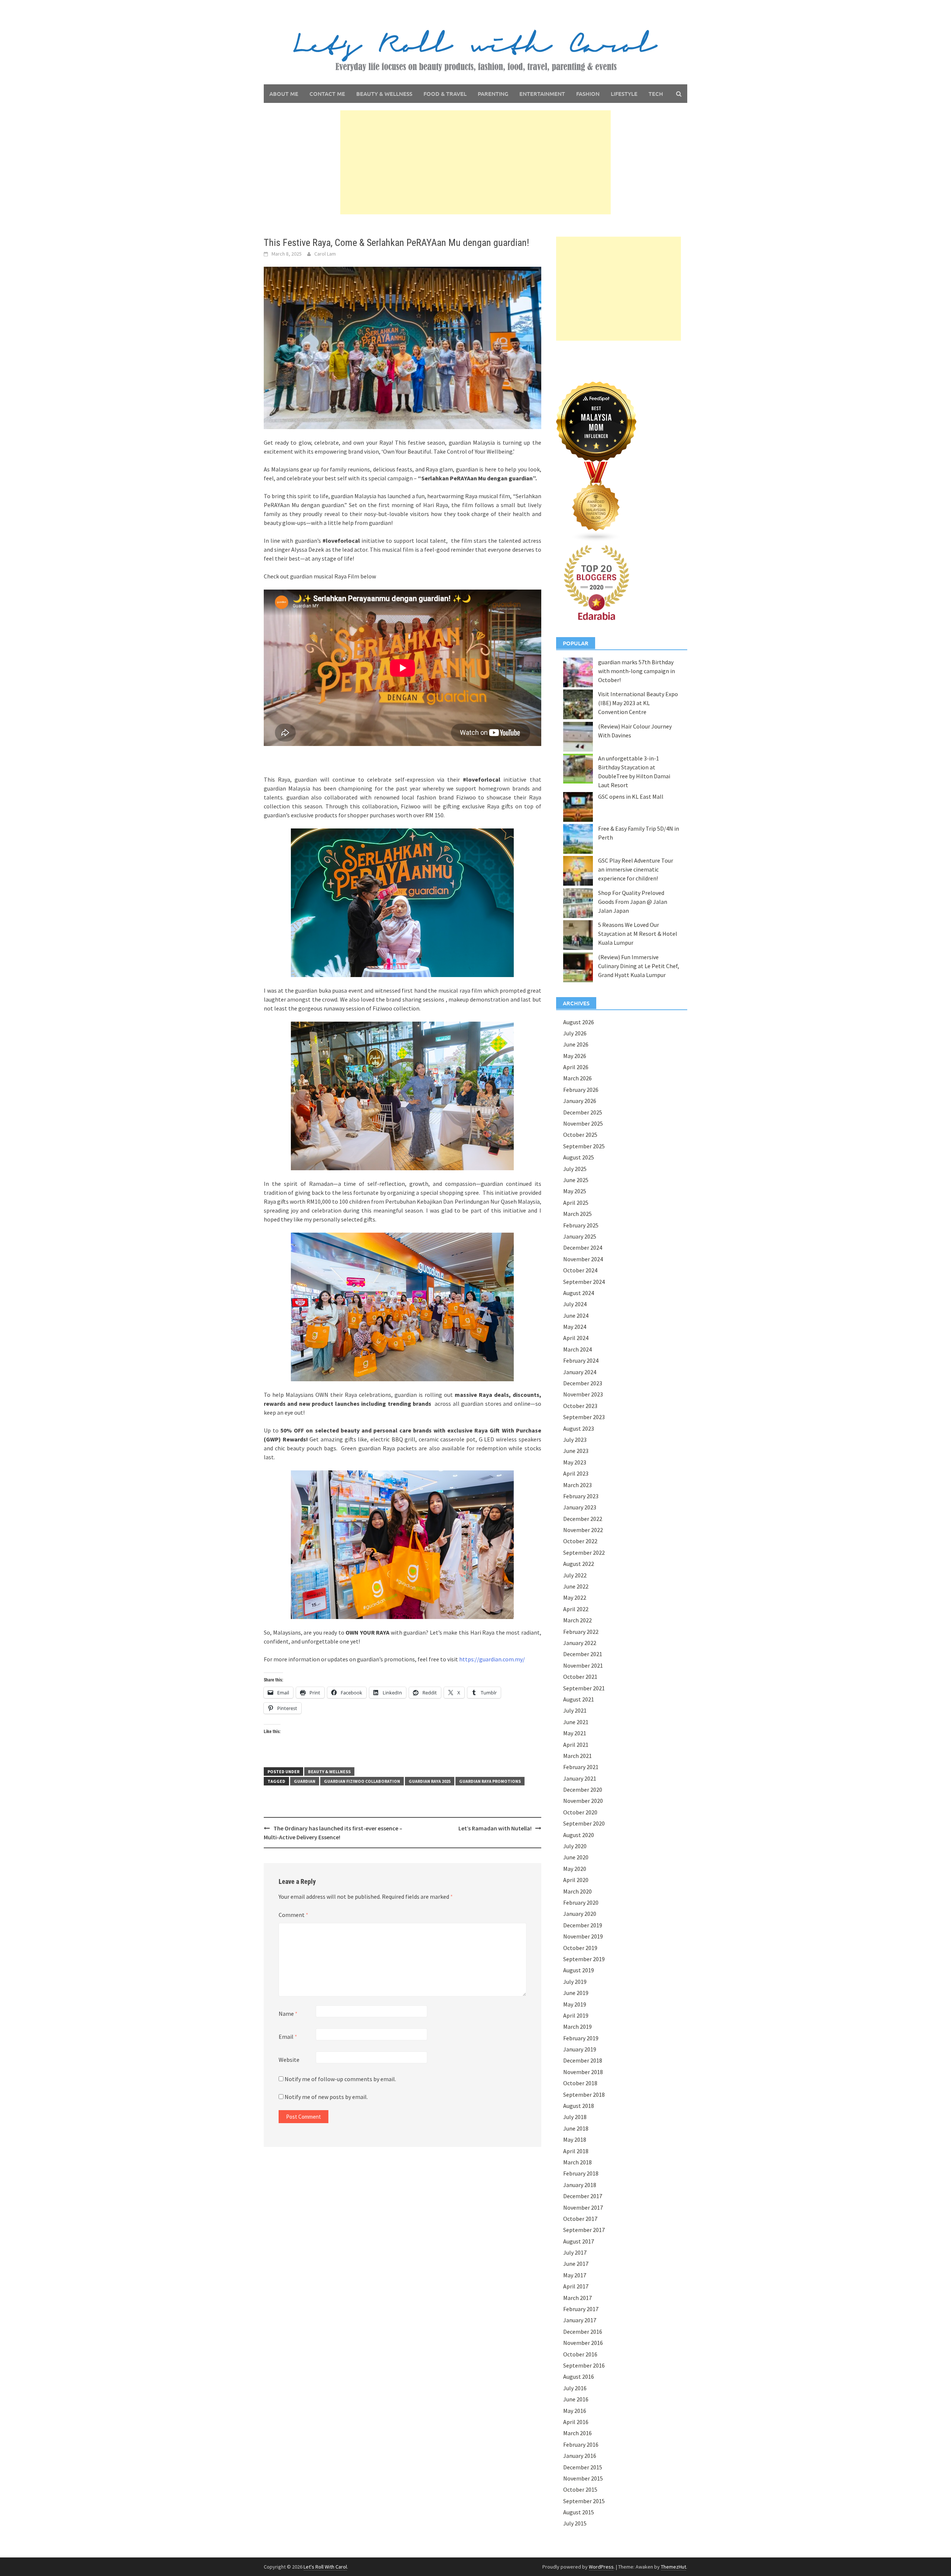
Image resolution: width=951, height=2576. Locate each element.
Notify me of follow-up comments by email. (340, 2079)
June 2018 (576, 2128)
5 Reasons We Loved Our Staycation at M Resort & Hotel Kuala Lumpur (638, 934)
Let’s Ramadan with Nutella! (495, 1828)
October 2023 (580, 1406)
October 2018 (580, 2083)
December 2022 (583, 1519)
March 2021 (577, 1756)
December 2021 (583, 1654)
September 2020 (584, 1823)
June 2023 (576, 1451)
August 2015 (579, 2512)
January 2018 (580, 2185)
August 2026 (579, 1022)
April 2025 (576, 1203)
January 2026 (580, 1101)
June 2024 (576, 1315)
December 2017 (583, 2196)
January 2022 (580, 1643)
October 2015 (580, 2489)
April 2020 (576, 1880)
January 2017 (580, 2320)
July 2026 (575, 1033)
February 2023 (581, 1496)
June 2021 (576, 1722)
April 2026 (576, 1067)
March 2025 (577, 1214)
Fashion (588, 94)
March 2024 (577, 1349)
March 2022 (577, 1620)
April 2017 (576, 2286)
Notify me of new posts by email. (326, 2097)
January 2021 (580, 1778)
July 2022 (575, 1575)
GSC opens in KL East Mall (631, 797)
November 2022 (583, 1530)
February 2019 (581, 2038)
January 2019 (580, 2049)
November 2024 (583, 1259)
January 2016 (580, 2456)
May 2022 (575, 1597)
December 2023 (583, 1383)
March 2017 (577, 2298)
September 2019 (584, 1959)
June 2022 (576, 1586)
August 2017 (579, 2241)
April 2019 (576, 2015)
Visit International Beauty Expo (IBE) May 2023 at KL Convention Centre (638, 703)
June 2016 (576, 2399)
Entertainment (542, 94)
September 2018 (584, 2095)
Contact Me (327, 94)
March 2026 (577, 1078)
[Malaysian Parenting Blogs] (596, 501)
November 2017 (583, 2207)
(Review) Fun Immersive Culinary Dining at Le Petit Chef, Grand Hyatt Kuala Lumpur (639, 966)
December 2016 (583, 2332)
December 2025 (583, 1112)
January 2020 (580, 1914)
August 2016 (579, 2377)
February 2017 (581, 2309)
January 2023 (580, 1507)
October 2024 (580, 1270)
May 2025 (575, 1191)
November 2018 (583, 2072)
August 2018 (579, 2106)
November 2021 (583, 1665)
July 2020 (575, 1846)
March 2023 (577, 1485)
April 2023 (576, 1473)
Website (289, 2060)
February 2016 (581, 2444)
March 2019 (577, 2027)
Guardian (305, 1781)
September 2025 (584, 1146)
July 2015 (575, 2523)
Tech (656, 94)
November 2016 (583, 2343)
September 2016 (584, 2365)
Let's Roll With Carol (325, 2567)
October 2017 (580, 2219)
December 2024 (583, 1248)
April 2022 (576, 1609)
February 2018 (581, 2173)
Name (288, 2014)
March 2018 (577, 2162)
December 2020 (583, 1790)
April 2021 (576, 1745)
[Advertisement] (475, 162)
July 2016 (575, 2388)
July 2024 (575, 1304)
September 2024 (584, 1282)
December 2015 (583, 2467)
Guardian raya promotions (490, 1781)
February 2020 (581, 1902)
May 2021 (575, 1733)
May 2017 (575, 2275)
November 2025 (583, 1123)
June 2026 (576, 1044)
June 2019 (576, 1993)
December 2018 (583, 2060)
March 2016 (577, 2433)
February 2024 (581, 1360)
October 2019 (580, 1948)
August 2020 (579, 1835)
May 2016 (575, 2411)
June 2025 (576, 1180)
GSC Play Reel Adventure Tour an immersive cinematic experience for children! (636, 869)
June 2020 (576, 1857)
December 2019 (583, 1925)
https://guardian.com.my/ (492, 1659)
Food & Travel (445, 94)
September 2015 (584, 2501)
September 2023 (584, 1417)
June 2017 (576, 2264)
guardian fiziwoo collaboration (362, 1781)
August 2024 (579, 1293)
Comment (293, 1915)
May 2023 (575, 1462)
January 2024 (580, 1372)
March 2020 (577, 1891)
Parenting (493, 94)
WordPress (601, 2567)
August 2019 (579, 1970)
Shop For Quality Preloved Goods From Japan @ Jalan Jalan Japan (633, 902)
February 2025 (581, 1225)
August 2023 (579, 1428)
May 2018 (575, 2139)
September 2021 (584, 1688)
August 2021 (579, 1699)
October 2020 (580, 1812)
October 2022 (580, 1541)
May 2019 (575, 2004)
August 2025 (579, 1157)
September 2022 (584, 1553)
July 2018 (575, 2117)
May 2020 (575, 1869)
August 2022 (579, 1564)
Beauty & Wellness (384, 94)
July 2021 (575, 1710)
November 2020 (583, 1801)
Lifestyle (624, 94)
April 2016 (576, 2422)
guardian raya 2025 (430, 1781)
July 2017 (575, 2252)
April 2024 (576, 1338)
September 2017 (584, 2230)
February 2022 (581, 1632)
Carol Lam (325, 254)
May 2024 (575, 1327)
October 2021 (580, 1677)
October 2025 (580, 1135)
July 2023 (575, 1440)
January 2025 (580, 1236)
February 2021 (581, 1767)
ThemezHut (674, 2567)
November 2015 (583, 2478)
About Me (284, 94)
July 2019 (575, 1982)
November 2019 (583, 1936)
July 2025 (575, 1169)
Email (288, 2037)
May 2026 (575, 1056)
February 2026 (581, 1090)
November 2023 (583, 1394)
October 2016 (580, 2354)
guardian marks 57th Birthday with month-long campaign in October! (637, 671)
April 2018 (576, 2151)
